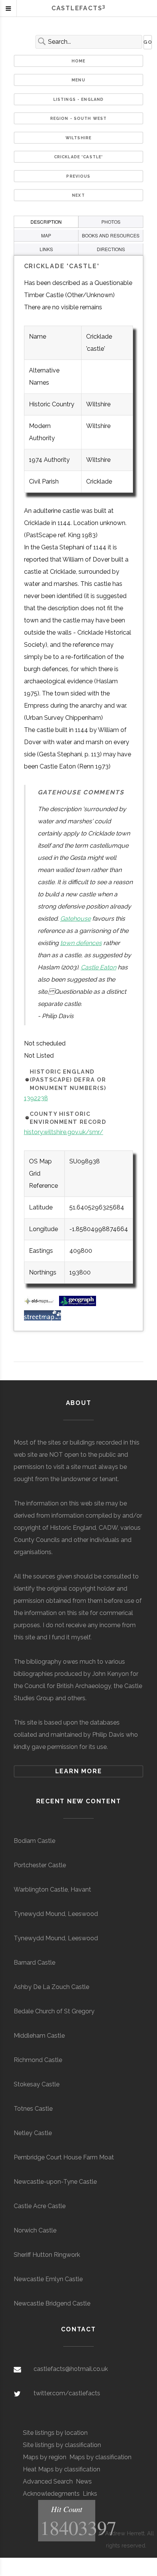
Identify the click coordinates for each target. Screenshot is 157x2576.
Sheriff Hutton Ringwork (47, 2255)
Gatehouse (75, 919)
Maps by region (45, 2457)
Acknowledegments (51, 2494)
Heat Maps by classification (62, 2469)
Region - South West (79, 118)
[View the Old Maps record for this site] (41, 1304)
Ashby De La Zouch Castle (51, 1987)
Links (90, 2494)
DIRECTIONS (111, 249)
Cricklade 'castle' (79, 157)
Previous (78, 176)
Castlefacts (78, 8)
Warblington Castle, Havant (52, 1889)
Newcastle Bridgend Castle (52, 2303)
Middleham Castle (39, 2036)
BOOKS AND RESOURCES (111, 235)
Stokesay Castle (37, 2084)
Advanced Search (48, 2481)
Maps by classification (100, 2457)
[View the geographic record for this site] (78, 1304)
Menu (78, 80)
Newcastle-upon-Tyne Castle (55, 2182)
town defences (81, 943)
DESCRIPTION (46, 222)
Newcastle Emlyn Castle (48, 2279)
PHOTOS (111, 222)
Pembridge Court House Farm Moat (64, 2157)
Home (79, 61)
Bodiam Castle (34, 1841)
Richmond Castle (38, 2060)
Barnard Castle (34, 1963)
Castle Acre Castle (40, 2206)
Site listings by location (55, 2433)
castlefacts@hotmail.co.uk (71, 2369)
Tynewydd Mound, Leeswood (56, 1914)
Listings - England (79, 99)
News (84, 2481)
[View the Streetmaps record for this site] (42, 1318)
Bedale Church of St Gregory (54, 2011)
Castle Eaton (99, 967)
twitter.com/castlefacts (67, 2393)
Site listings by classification (62, 2445)
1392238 (36, 1098)
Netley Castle (33, 2133)
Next (78, 195)
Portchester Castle (40, 1865)
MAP (46, 235)
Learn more (79, 1771)
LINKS (46, 249)
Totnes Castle (33, 2109)
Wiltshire (78, 138)
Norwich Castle (35, 2230)
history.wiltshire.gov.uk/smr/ (64, 1132)
